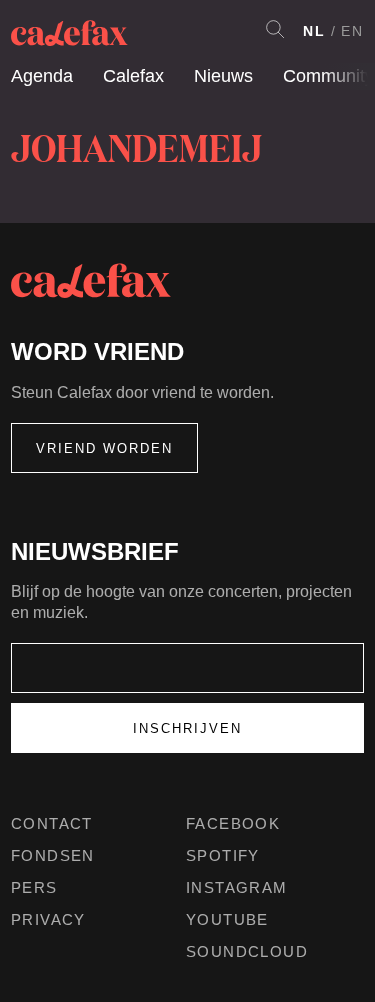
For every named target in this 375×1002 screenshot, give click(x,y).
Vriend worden (104, 448)
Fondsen (53, 855)
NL (314, 31)
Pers (34, 887)
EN (352, 31)
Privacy (48, 919)
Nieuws (223, 76)
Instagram (237, 887)
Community (328, 76)
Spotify (223, 855)
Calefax (133, 76)
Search (275, 29)
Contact (52, 823)
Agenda (42, 76)
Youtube (227, 919)
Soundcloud (247, 951)
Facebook (233, 823)
